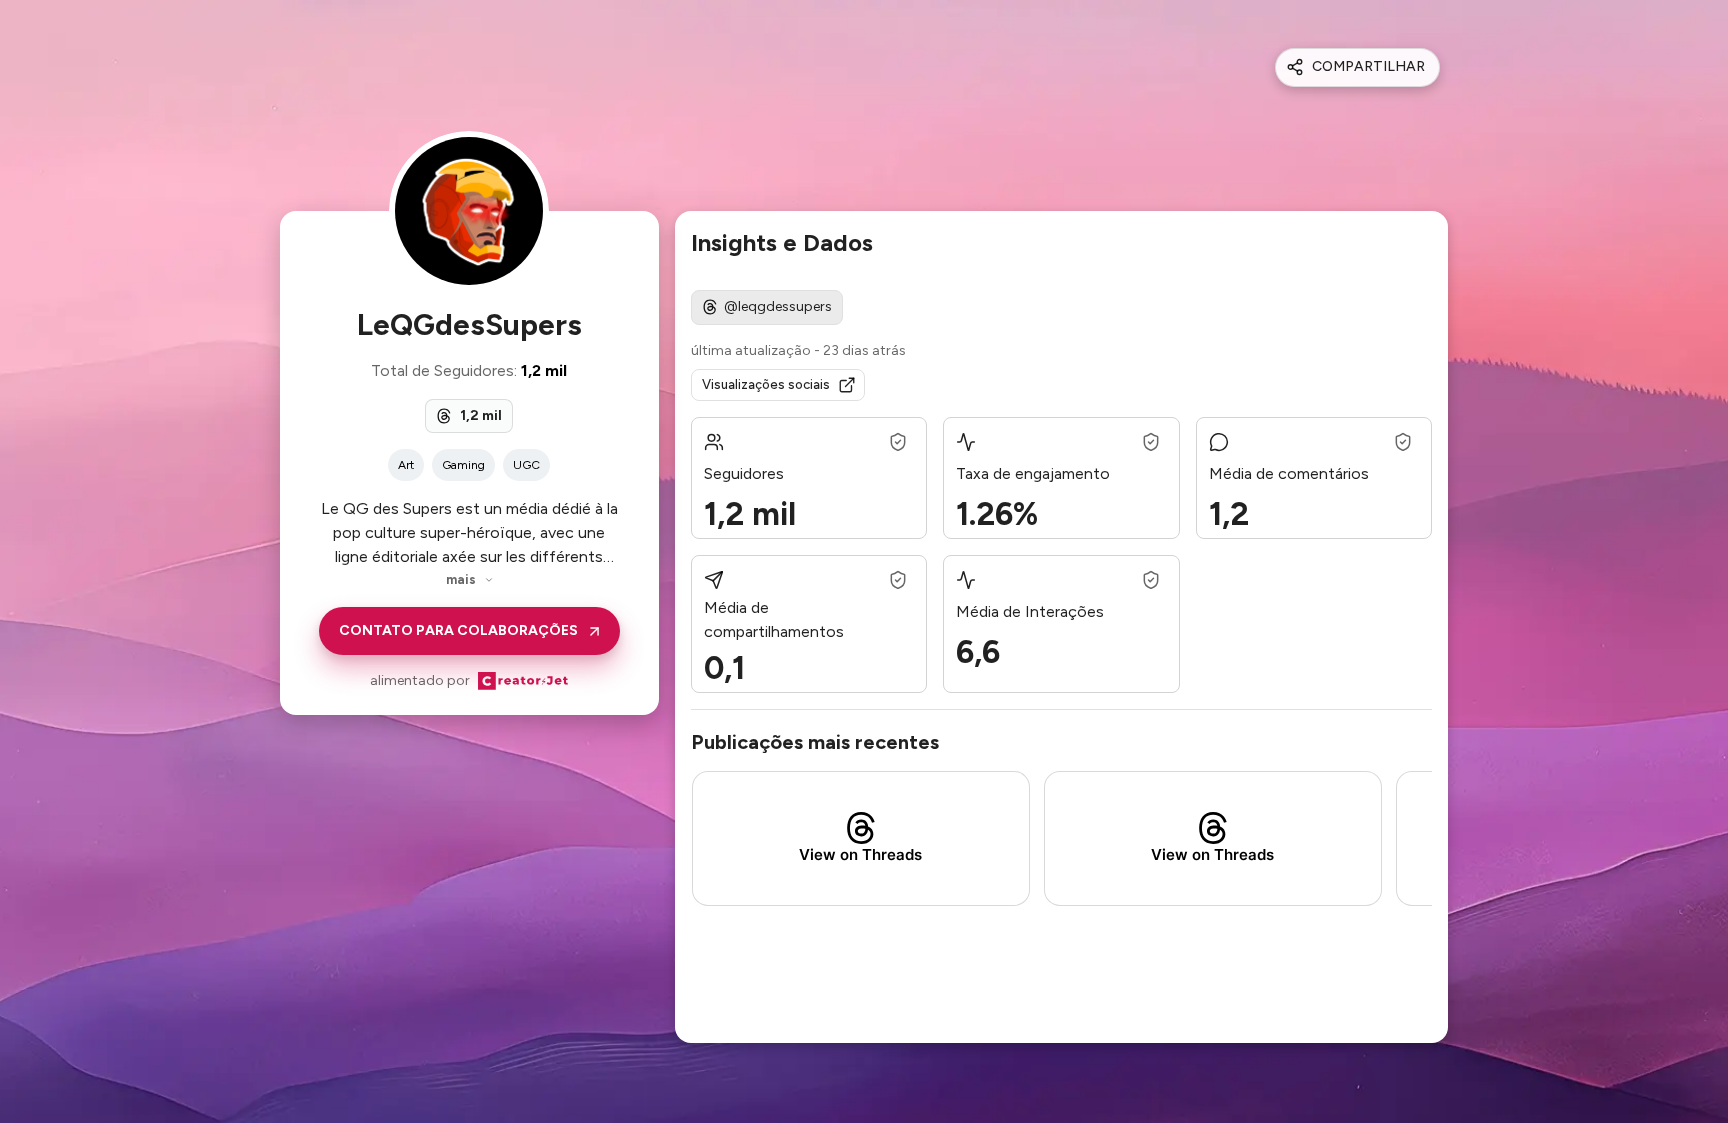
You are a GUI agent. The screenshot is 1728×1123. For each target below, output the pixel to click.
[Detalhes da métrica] (898, 442)
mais (461, 579)
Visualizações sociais (766, 384)
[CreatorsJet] (523, 681)
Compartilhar (1368, 66)
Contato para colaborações (458, 630)
